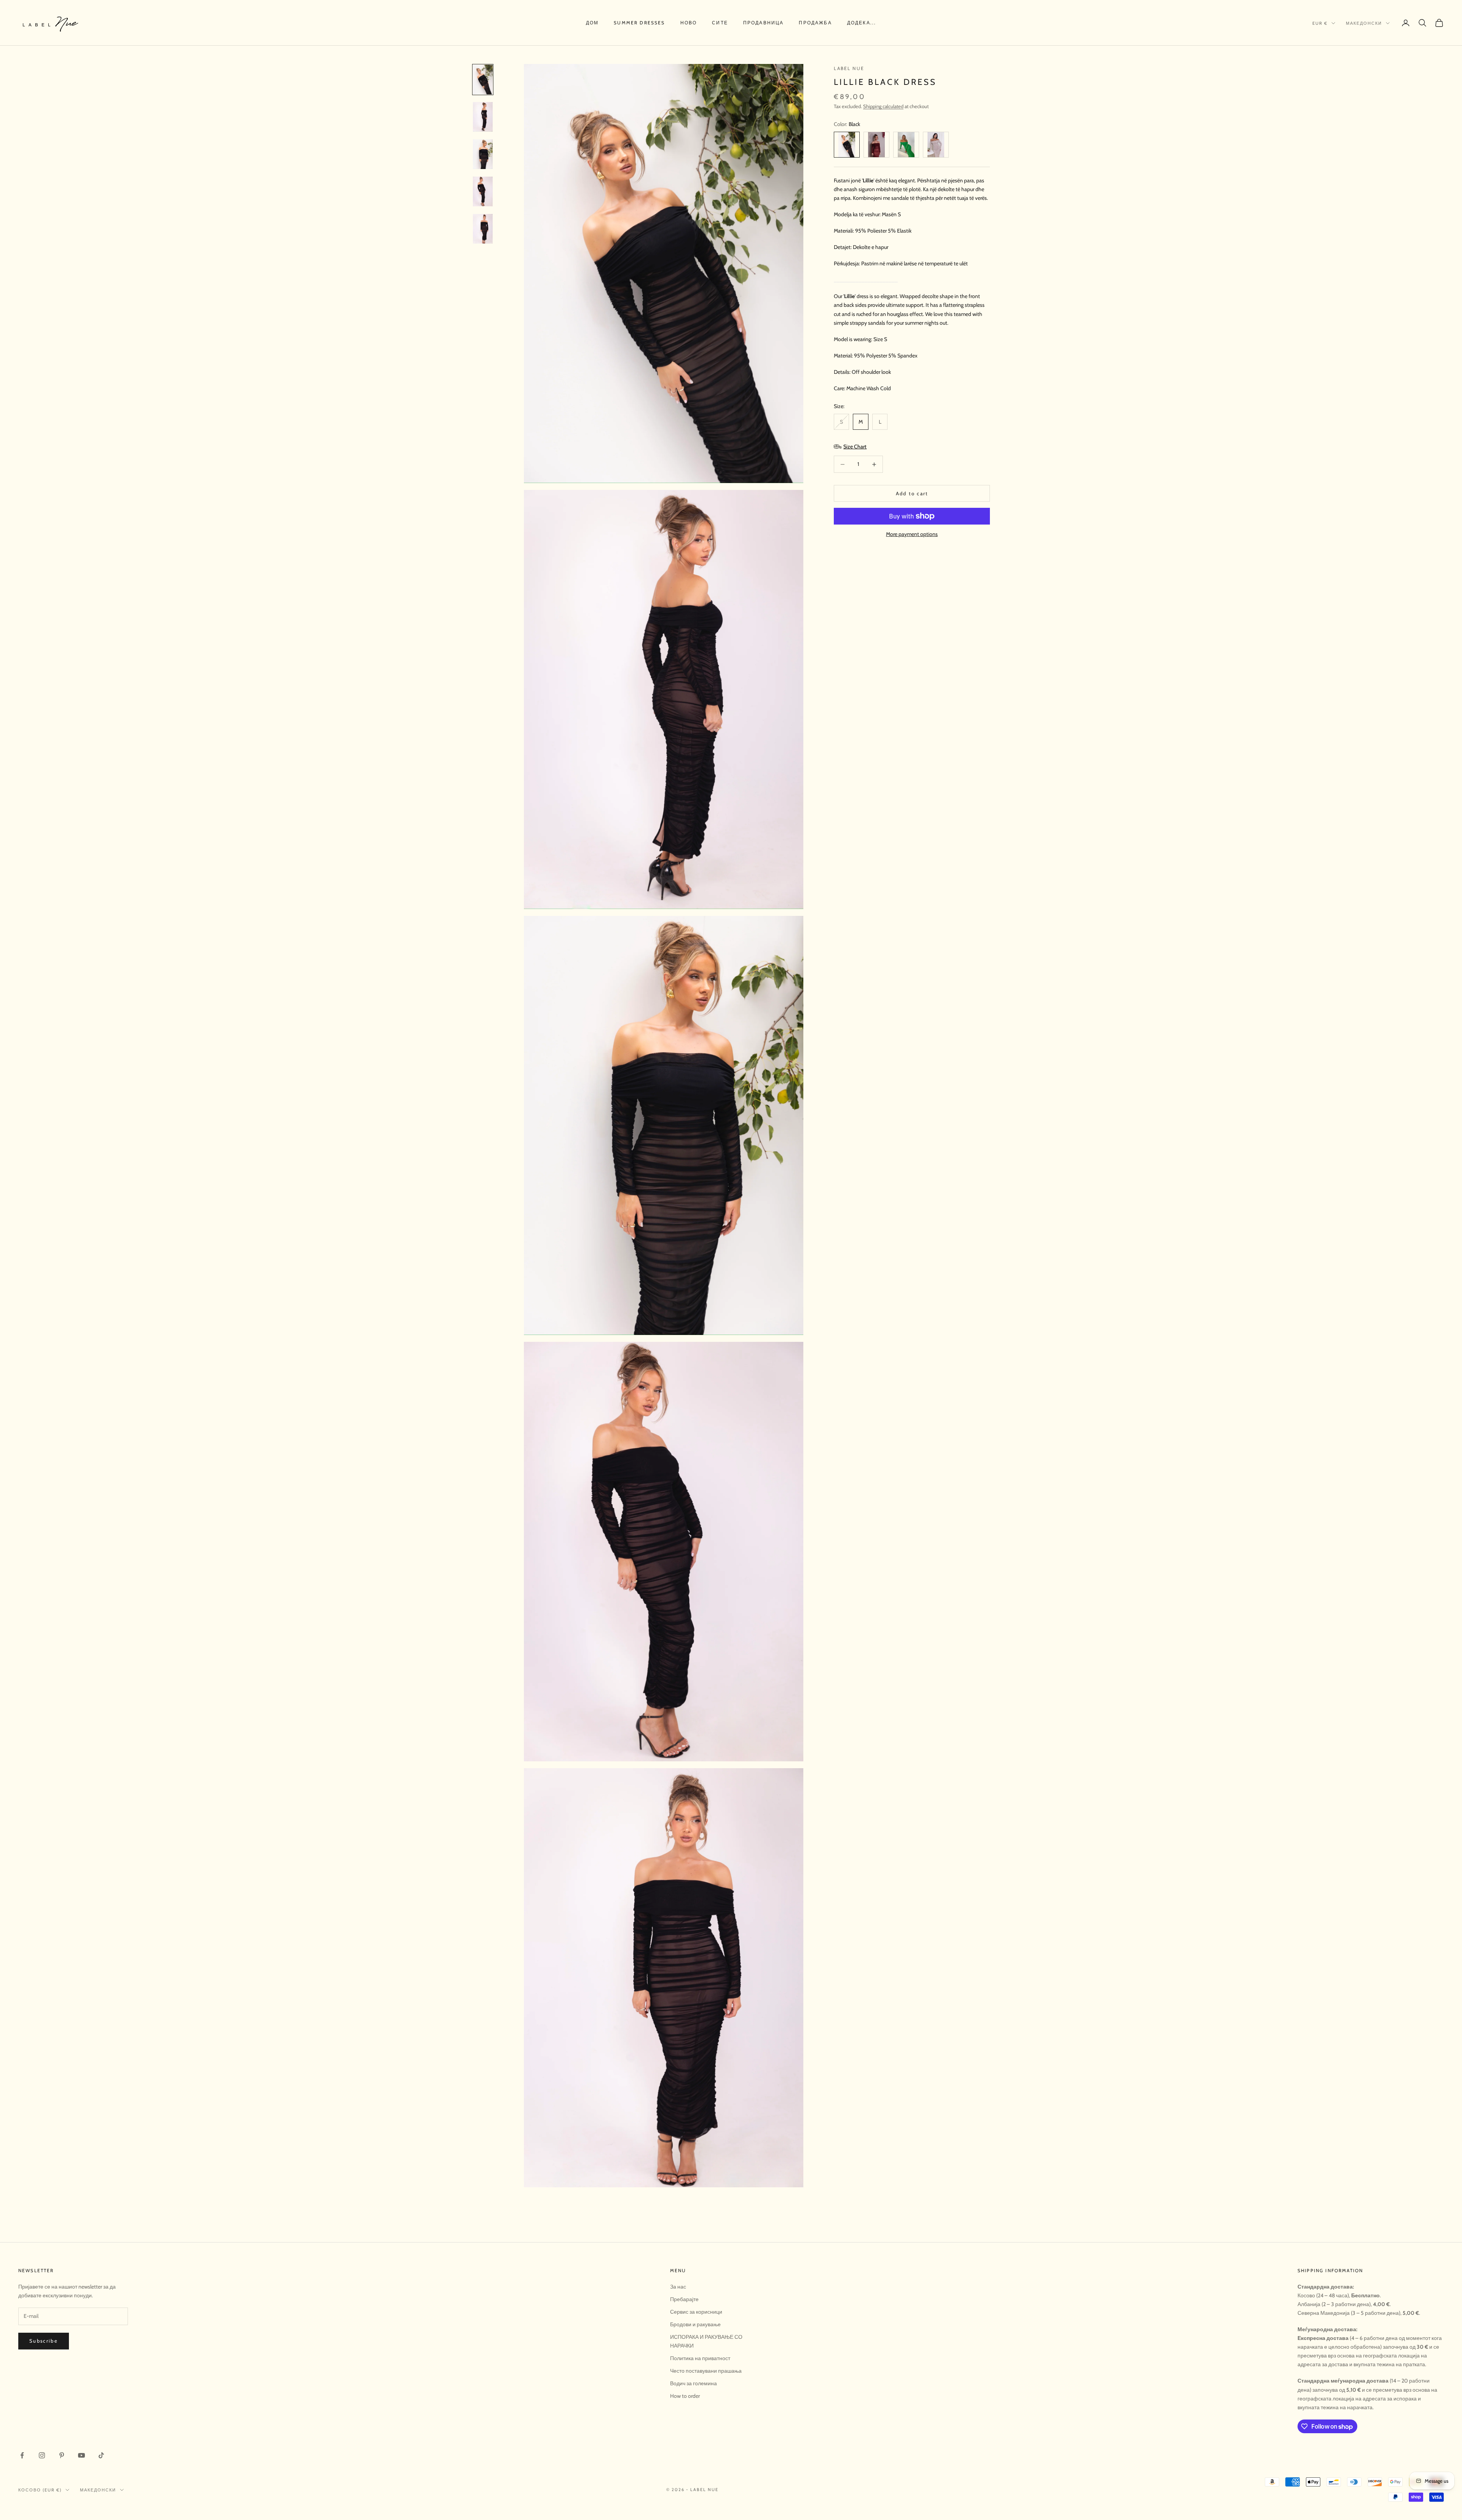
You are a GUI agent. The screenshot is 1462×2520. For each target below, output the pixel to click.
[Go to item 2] (483, 117)
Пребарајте (684, 2299)
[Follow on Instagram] (42, 2455)
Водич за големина (693, 2383)
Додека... (862, 23)
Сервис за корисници (696, 2312)
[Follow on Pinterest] (62, 2455)
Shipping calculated (883, 106)
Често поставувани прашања (706, 2371)
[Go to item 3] (483, 154)
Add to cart (912, 493)
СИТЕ (720, 23)
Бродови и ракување (695, 2324)
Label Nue (849, 68)
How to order (685, 2396)
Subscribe (44, 2341)
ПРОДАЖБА (815, 23)
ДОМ (592, 23)
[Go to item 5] (483, 229)
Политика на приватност (700, 2358)
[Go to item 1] (483, 80)
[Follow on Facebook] (22, 2455)
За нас (678, 2287)
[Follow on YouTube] (81, 2455)
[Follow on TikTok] (101, 2455)
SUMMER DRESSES (639, 23)
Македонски (1364, 23)
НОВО (689, 23)
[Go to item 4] (483, 191)
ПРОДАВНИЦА (764, 23)
